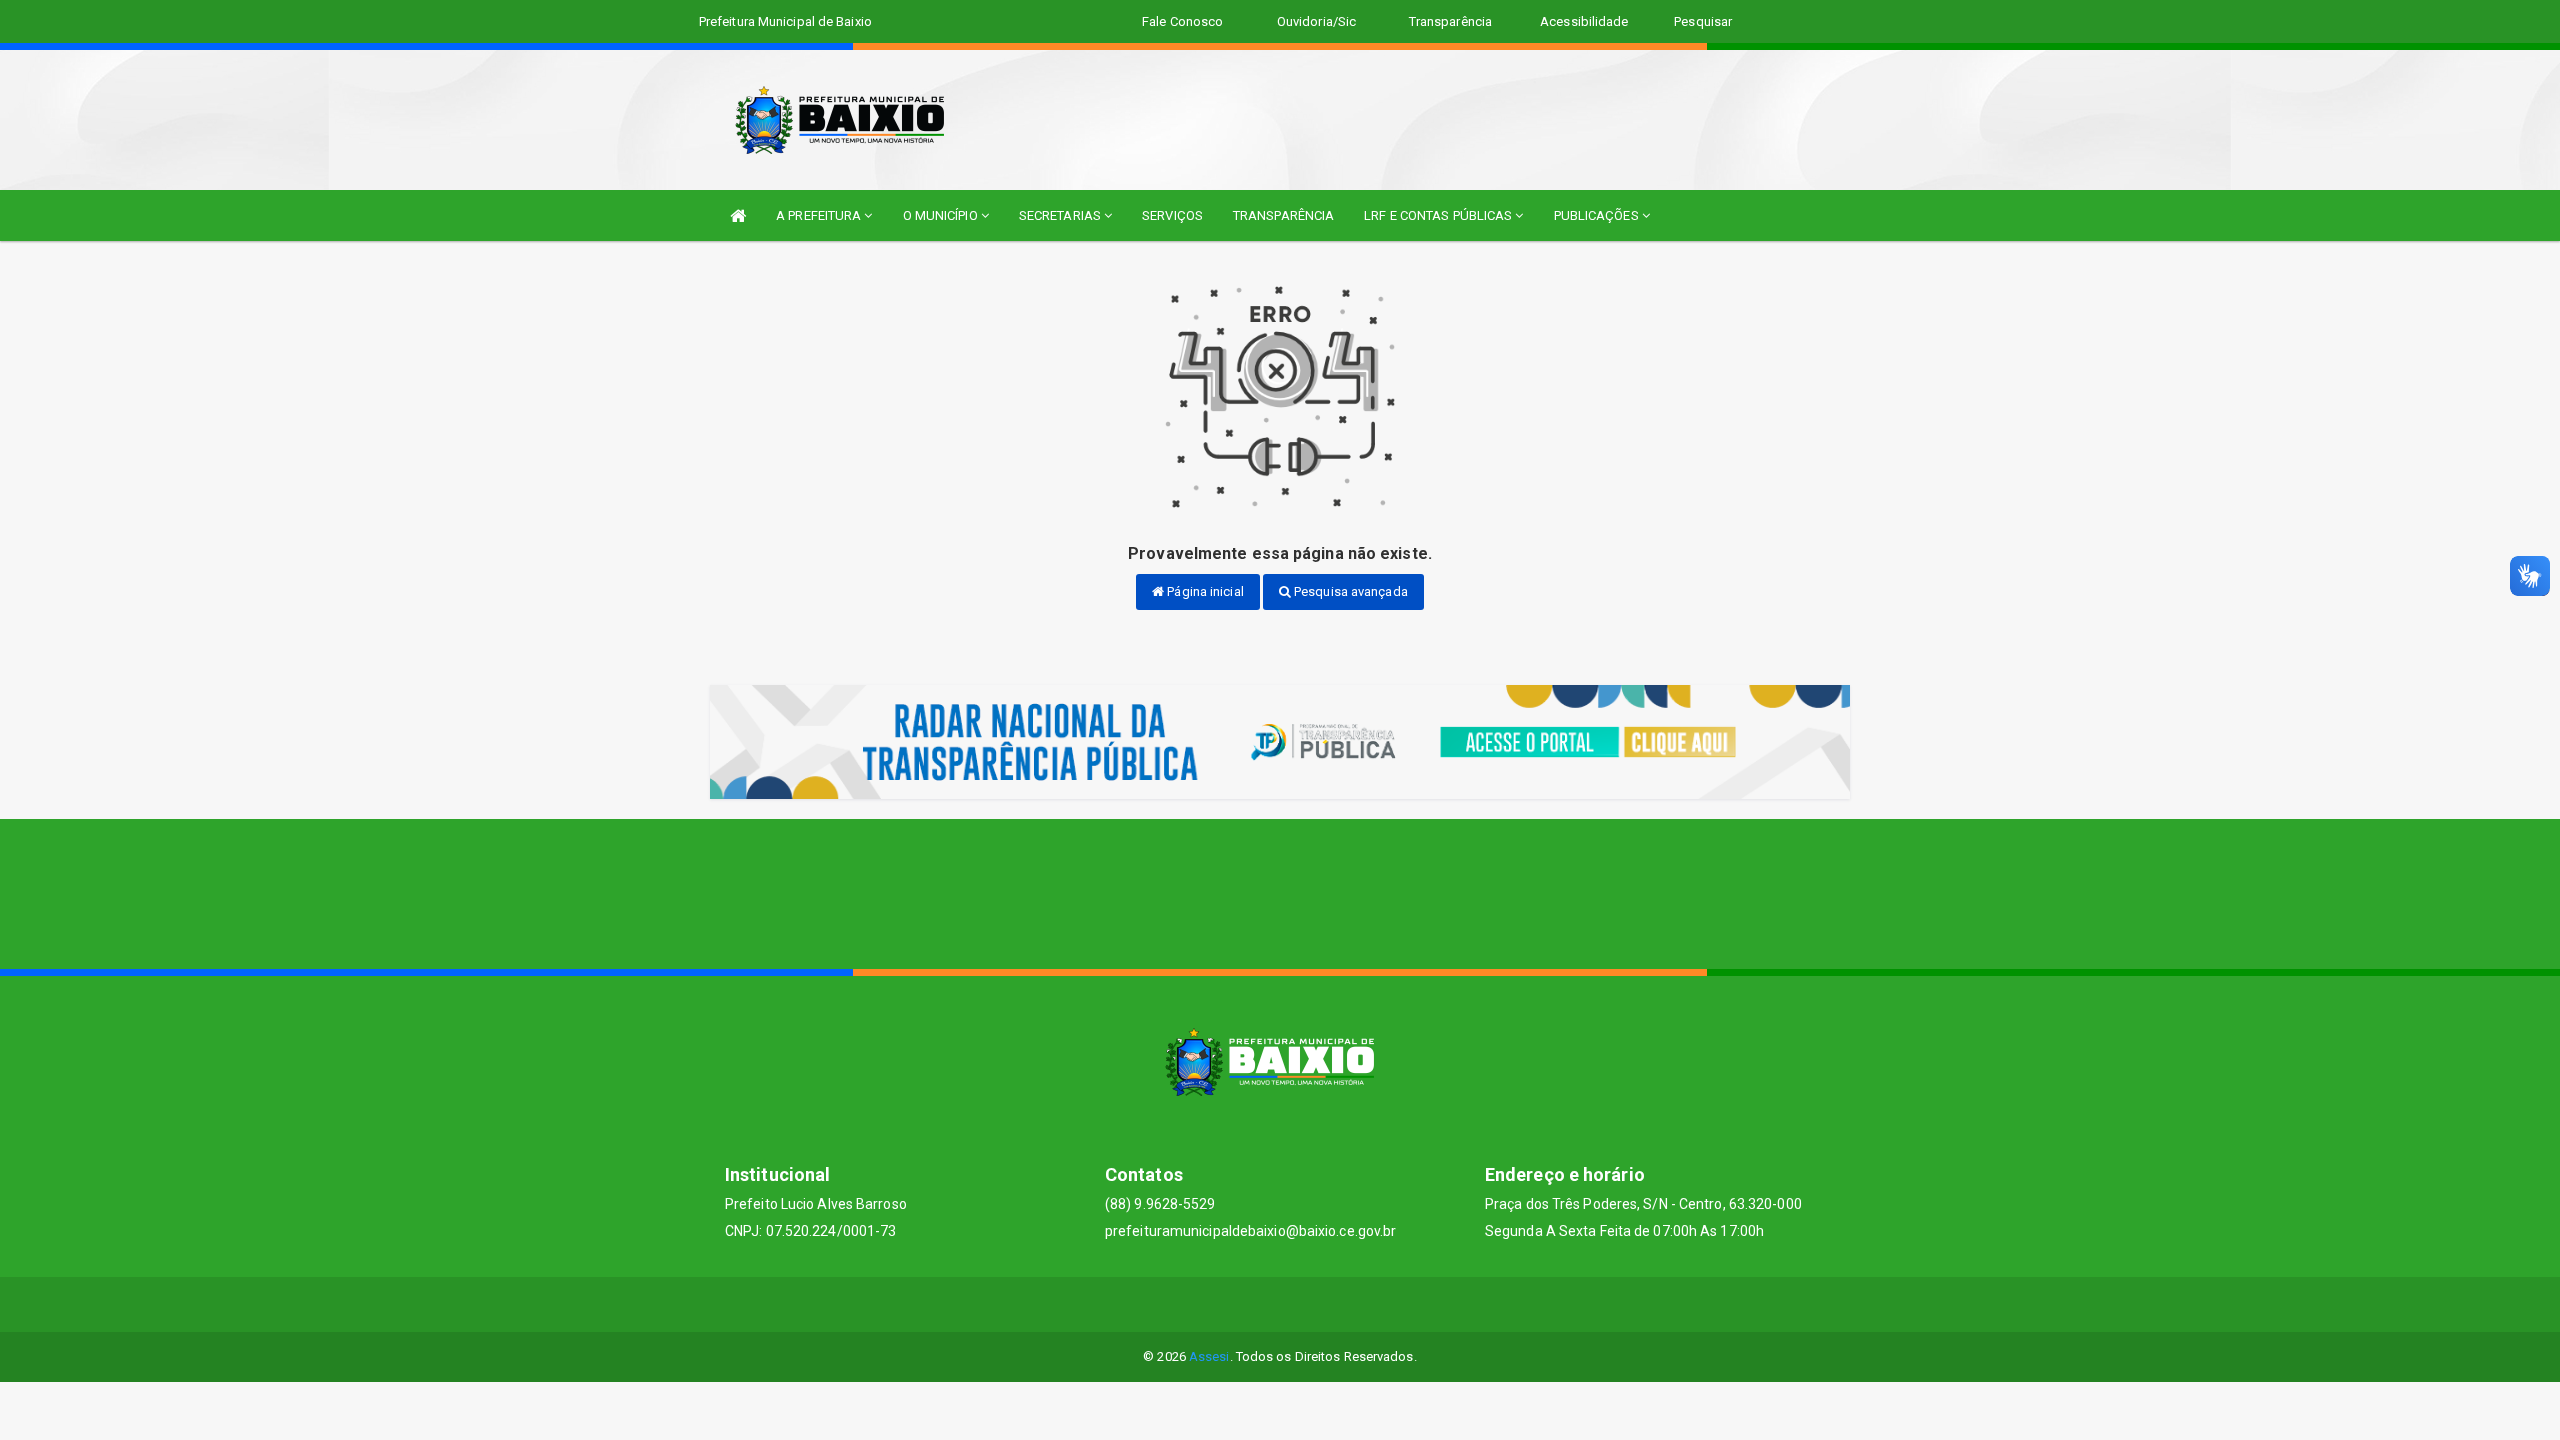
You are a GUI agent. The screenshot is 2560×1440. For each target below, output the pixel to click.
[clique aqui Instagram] (1352, 1304)
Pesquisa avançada (1349, 591)
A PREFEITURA (820, 215)
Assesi (1209, 1356)
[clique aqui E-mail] (1208, 1304)
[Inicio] (738, 215)
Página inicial (1204, 591)
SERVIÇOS (1172, 215)
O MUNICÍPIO (942, 215)
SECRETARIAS (1061, 215)
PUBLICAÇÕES (1598, 215)
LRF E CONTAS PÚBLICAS (1439, 215)
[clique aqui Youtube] (1304, 1304)
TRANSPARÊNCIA (1283, 215)
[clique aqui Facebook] (1256, 1304)
